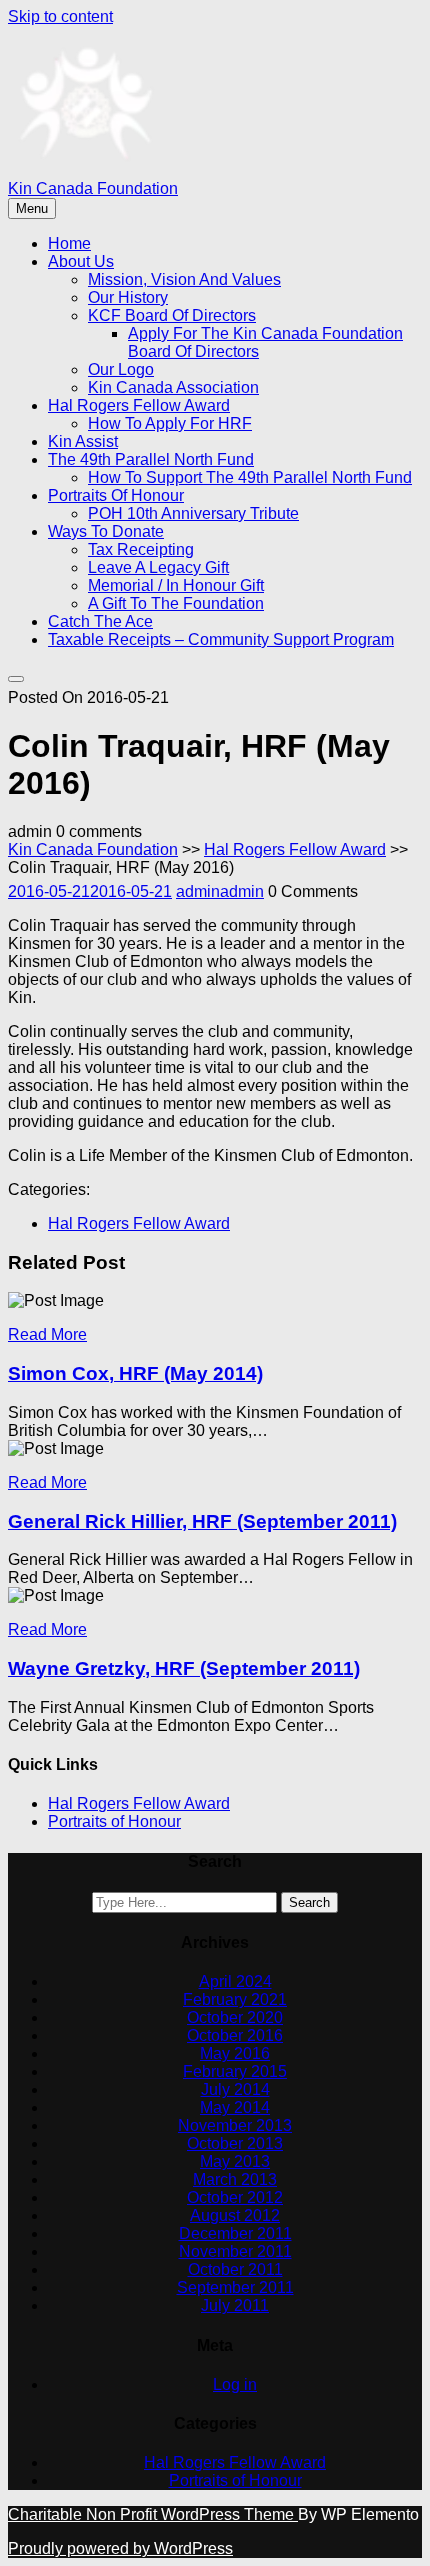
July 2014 (235, 2089)
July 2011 (235, 2305)
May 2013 (235, 2161)
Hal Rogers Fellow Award (139, 405)
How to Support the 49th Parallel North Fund (250, 477)
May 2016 (235, 2053)
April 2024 (235, 1981)
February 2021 (235, 1999)
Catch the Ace (100, 621)
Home (69, 243)
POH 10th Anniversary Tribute (193, 513)
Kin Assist (83, 441)
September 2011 (235, 2287)
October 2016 (235, 2035)
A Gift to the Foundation (176, 603)
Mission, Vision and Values (184, 279)
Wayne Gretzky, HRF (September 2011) (184, 1668)
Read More (47, 1334)
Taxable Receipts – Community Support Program (221, 639)
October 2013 (235, 2143)
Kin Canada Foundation (93, 188)
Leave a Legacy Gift (158, 567)
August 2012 (235, 2215)
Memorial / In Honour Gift (176, 585)
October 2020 (235, 2017)
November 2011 (235, 2251)
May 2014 (235, 2107)
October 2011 (235, 2269)
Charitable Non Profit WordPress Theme (153, 2514)
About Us (81, 261)
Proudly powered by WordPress (120, 2548)
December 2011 (235, 2233)
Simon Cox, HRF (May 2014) (135, 1373)
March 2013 (235, 2179)
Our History (128, 297)
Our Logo (121, 369)
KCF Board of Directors (172, 315)
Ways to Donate (106, 531)
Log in (235, 2384)
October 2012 (235, 2197)
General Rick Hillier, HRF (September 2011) (202, 1521)
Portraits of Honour (116, 495)
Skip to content (60, 16)
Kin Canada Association (173, 387)
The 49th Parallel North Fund (151, 459)
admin (220, 891)
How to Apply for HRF (170, 423)
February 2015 (235, 2071)
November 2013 (235, 2125)
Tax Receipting (141, 549)
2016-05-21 (90, 891)
